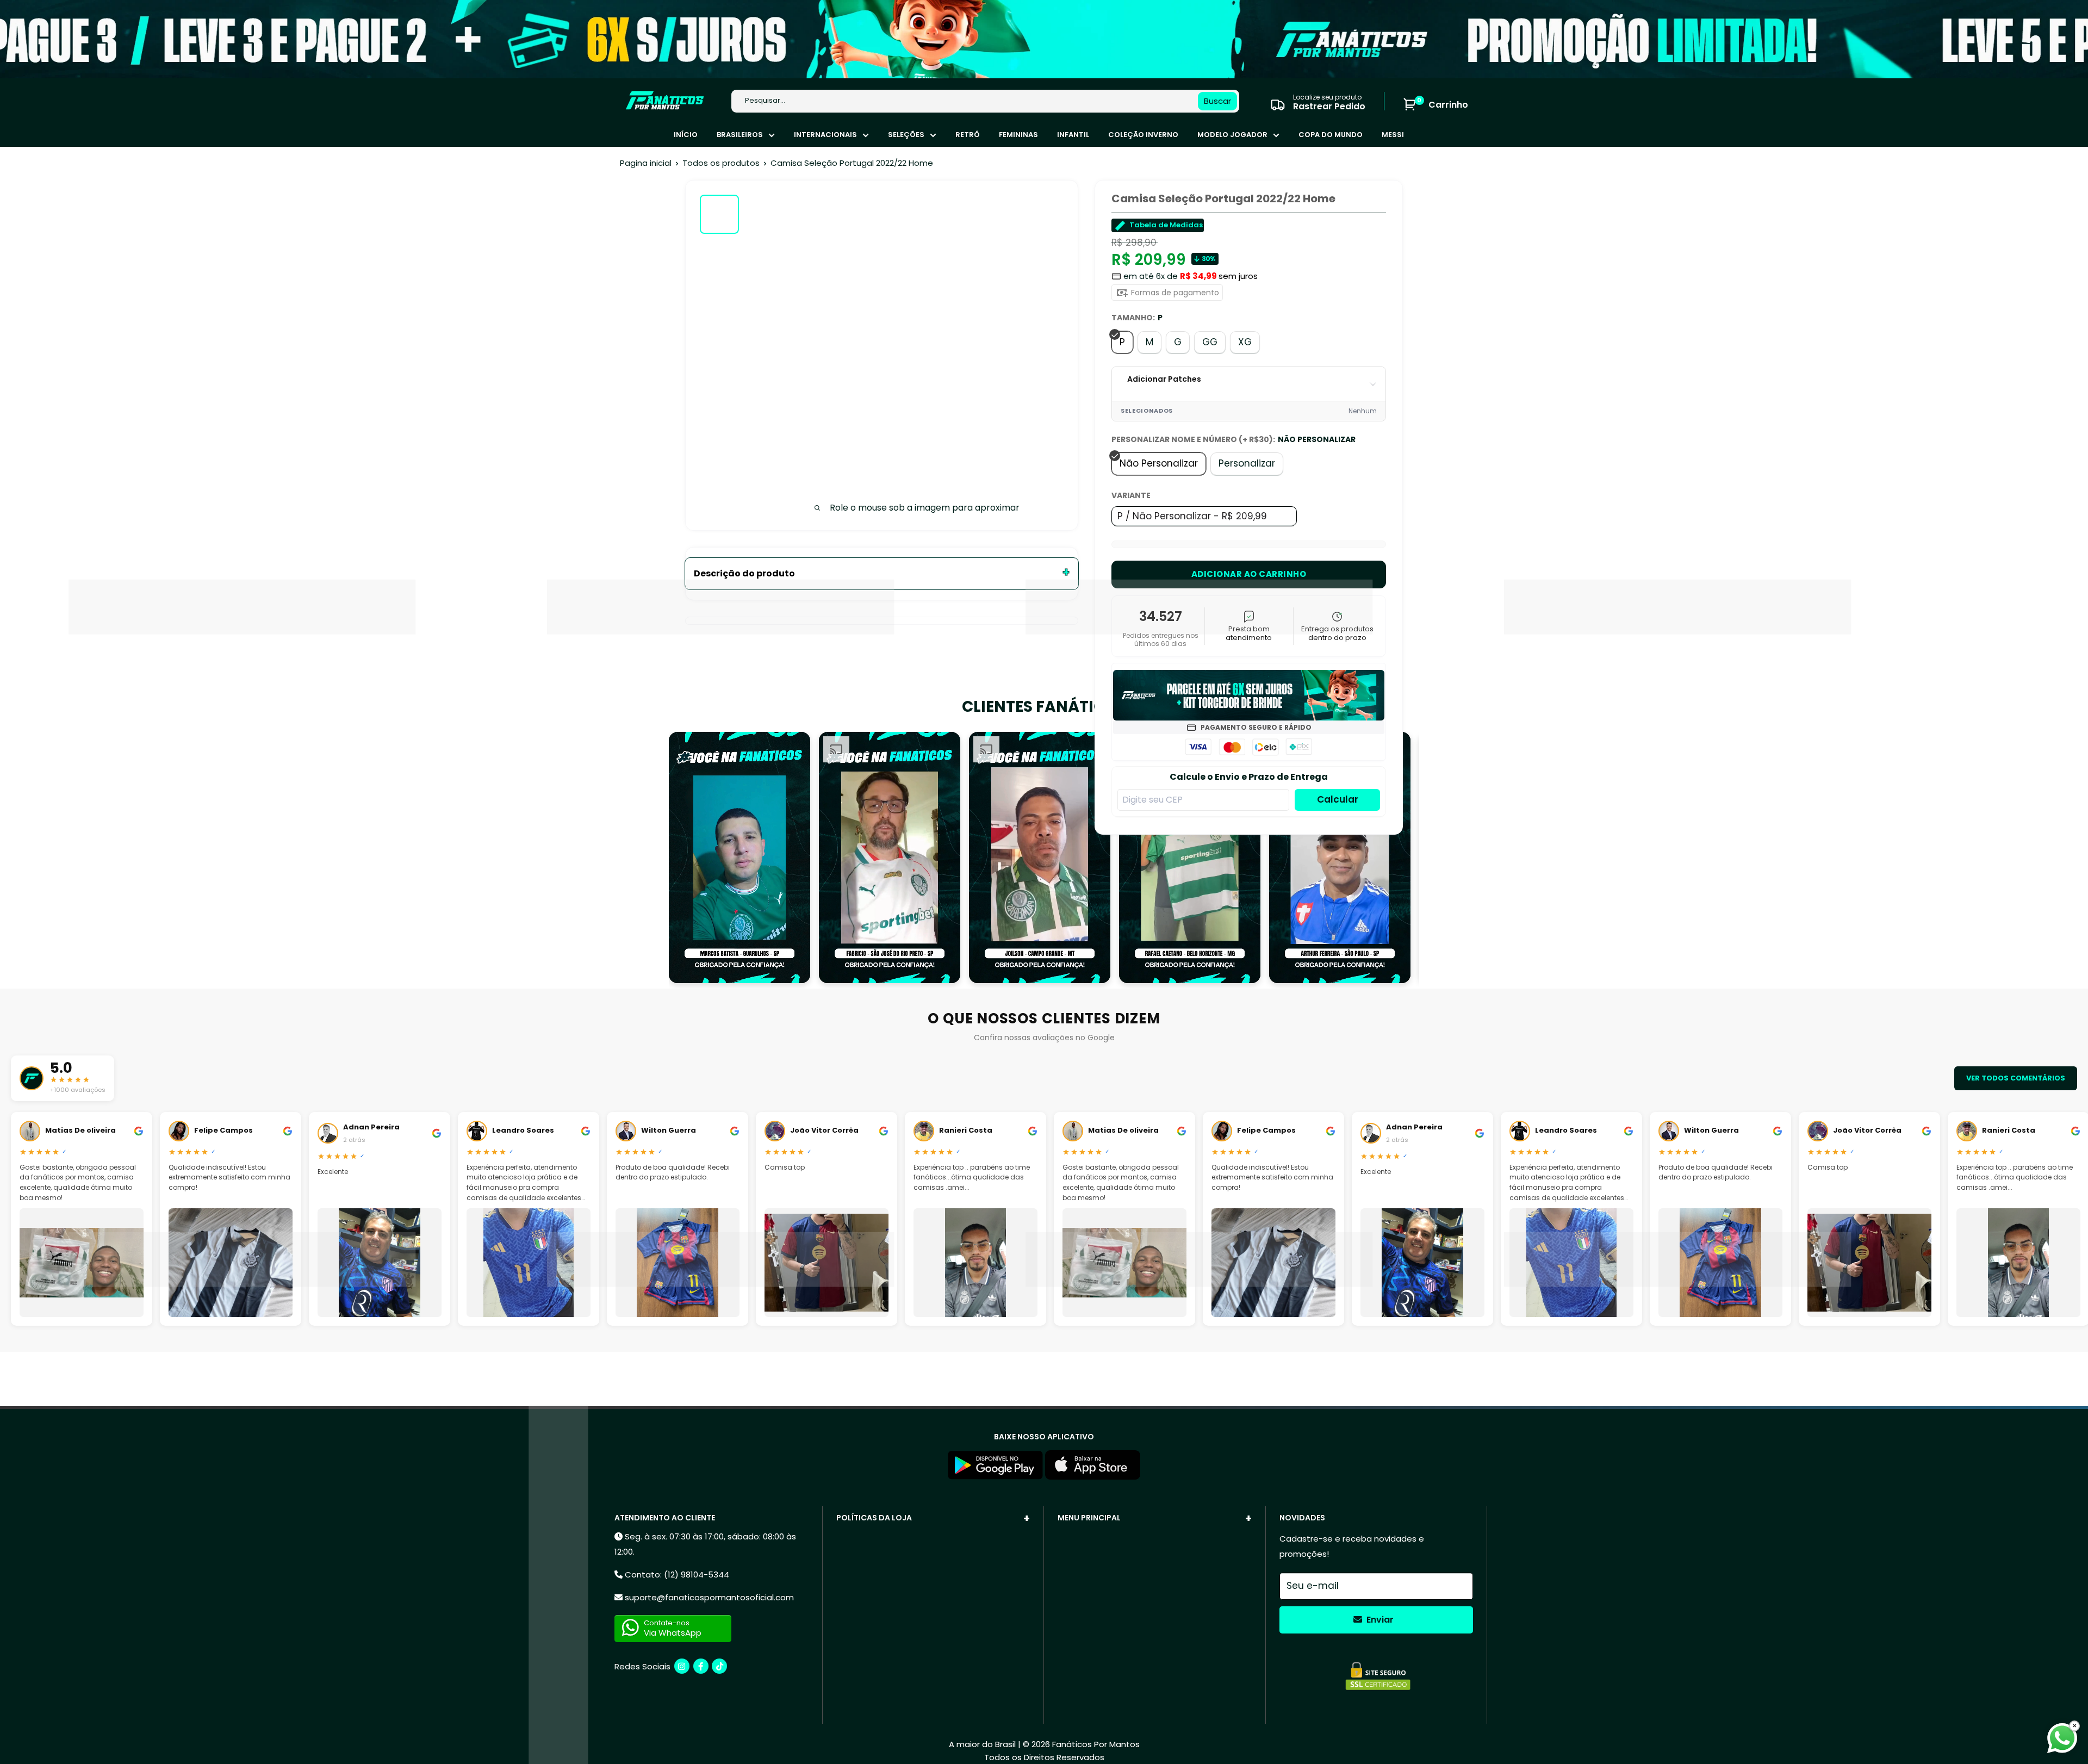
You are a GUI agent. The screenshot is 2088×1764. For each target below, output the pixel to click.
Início (686, 135)
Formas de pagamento (1174, 293)
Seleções (906, 135)
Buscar (1217, 101)
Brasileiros (740, 135)
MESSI (1393, 135)
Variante (1131, 495)
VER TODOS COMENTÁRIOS (2016, 1078)
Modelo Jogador (1232, 135)
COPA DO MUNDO (1331, 135)
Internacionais (825, 135)
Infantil (1073, 135)
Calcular (1338, 799)
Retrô (968, 135)
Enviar (1379, 1620)
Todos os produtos (721, 163)
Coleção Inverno (1143, 135)
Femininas (1018, 135)
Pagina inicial (646, 163)
